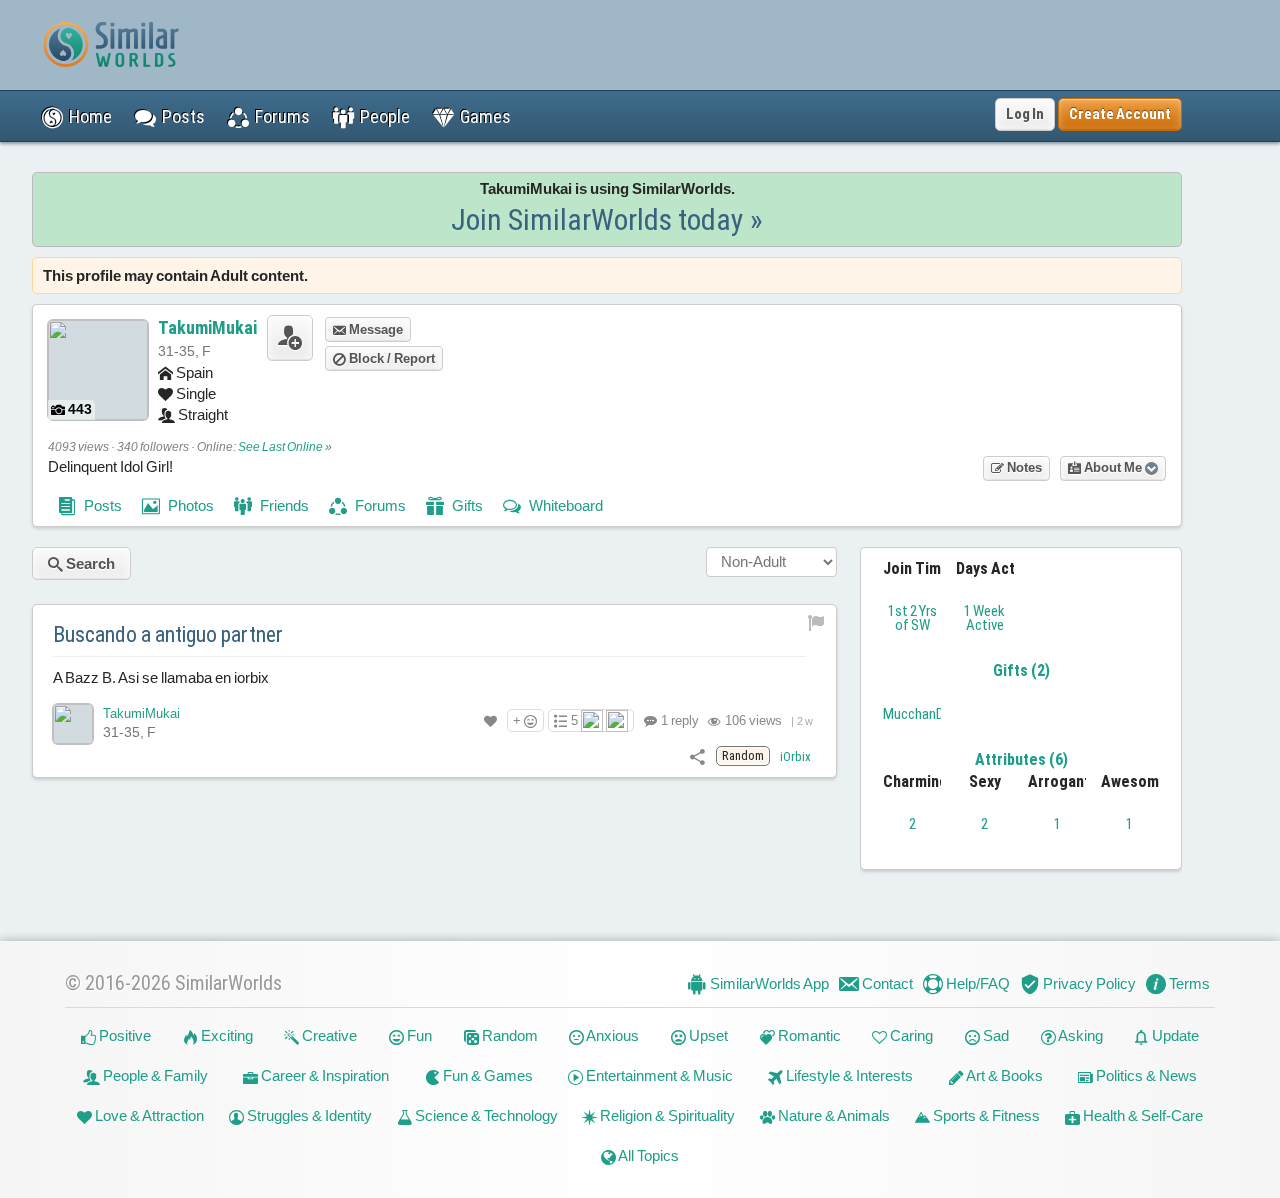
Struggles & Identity (308, 1115)
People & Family (154, 1075)
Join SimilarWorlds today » (607, 219)
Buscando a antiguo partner (168, 634)
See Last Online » (285, 447)
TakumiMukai (207, 327)
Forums (379, 505)
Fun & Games (486, 1075)
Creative (328, 1035)
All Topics (647, 1155)
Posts (101, 505)
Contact (886, 983)
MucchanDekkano (935, 714)
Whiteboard (564, 505)
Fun (418, 1035)
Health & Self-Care (1141, 1115)
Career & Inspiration (323, 1075)
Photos (189, 505)
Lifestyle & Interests (848, 1075)
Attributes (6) (1021, 759)
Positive (123, 1035)
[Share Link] (697, 755)
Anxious (611, 1035)
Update (1174, 1035)
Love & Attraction (148, 1115)
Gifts (466, 505)
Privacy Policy (1088, 983)
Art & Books (1003, 1075)
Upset (707, 1035)
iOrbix (795, 756)
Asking (1079, 1035)
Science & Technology (485, 1115)
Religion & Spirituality (666, 1115)
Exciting (225, 1035)
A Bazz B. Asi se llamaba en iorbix (161, 677)
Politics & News (1145, 1075)
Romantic (808, 1035)
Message (374, 329)
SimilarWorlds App (768, 983)
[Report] (816, 622)
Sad (994, 1035)
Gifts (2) (1021, 670)
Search (89, 563)
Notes (1023, 467)
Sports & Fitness (985, 1115)
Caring (910, 1035)
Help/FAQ (976, 983)
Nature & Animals (832, 1115)
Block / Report (390, 358)
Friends (283, 505)
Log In (1025, 114)
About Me (1113, 467)
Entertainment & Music (658, 1075)
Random (508, 1035)
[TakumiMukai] (73, 724)
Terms (1188, 983)
